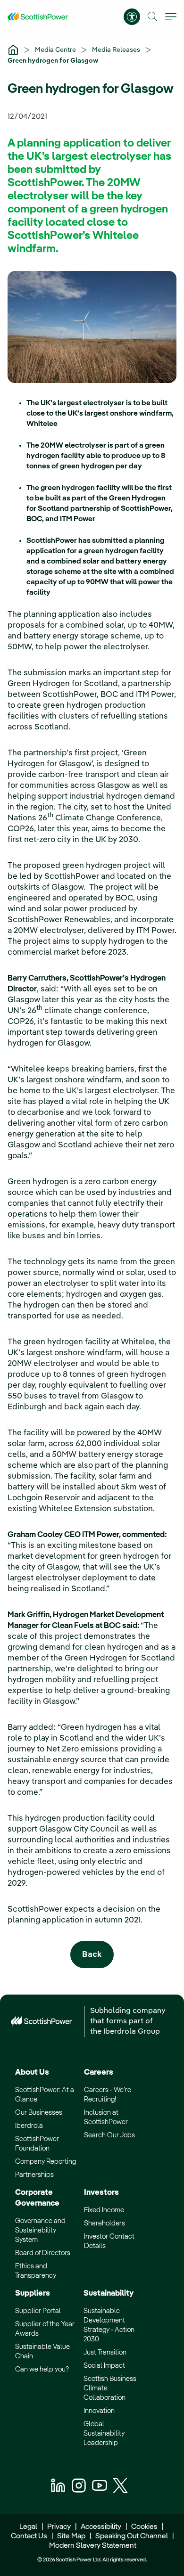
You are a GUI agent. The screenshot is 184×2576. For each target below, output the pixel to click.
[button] (153, 17)
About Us (32, 2073)
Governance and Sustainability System (40, 2230)
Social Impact (104, 2366)
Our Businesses (39, 2113)
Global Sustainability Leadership (104, 2433)
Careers (99, 2073)
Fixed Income (104, 2210)
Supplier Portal (38, 2311)
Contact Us (29, 2536)
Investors (101, 2193)
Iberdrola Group (132, 2032)
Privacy (59, 2527)
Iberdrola (29, 2126)
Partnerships (34, 2175)
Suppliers (33, 2294)
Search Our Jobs (109, 2135)
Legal (28, 2527)
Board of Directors (43, 2253)
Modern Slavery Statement (92, 2546)
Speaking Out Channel (132, 2536)
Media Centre (56, 50)
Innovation (99, 2411)
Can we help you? (42, 2369)
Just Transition (105, 2352)
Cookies (144, 2527)
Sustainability (109, 2294)
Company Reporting (46, 2162)
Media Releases (117, 50)
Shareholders (105, 2223)
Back (92, 1955)
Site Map (71, 2536)
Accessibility (101, 2527)
